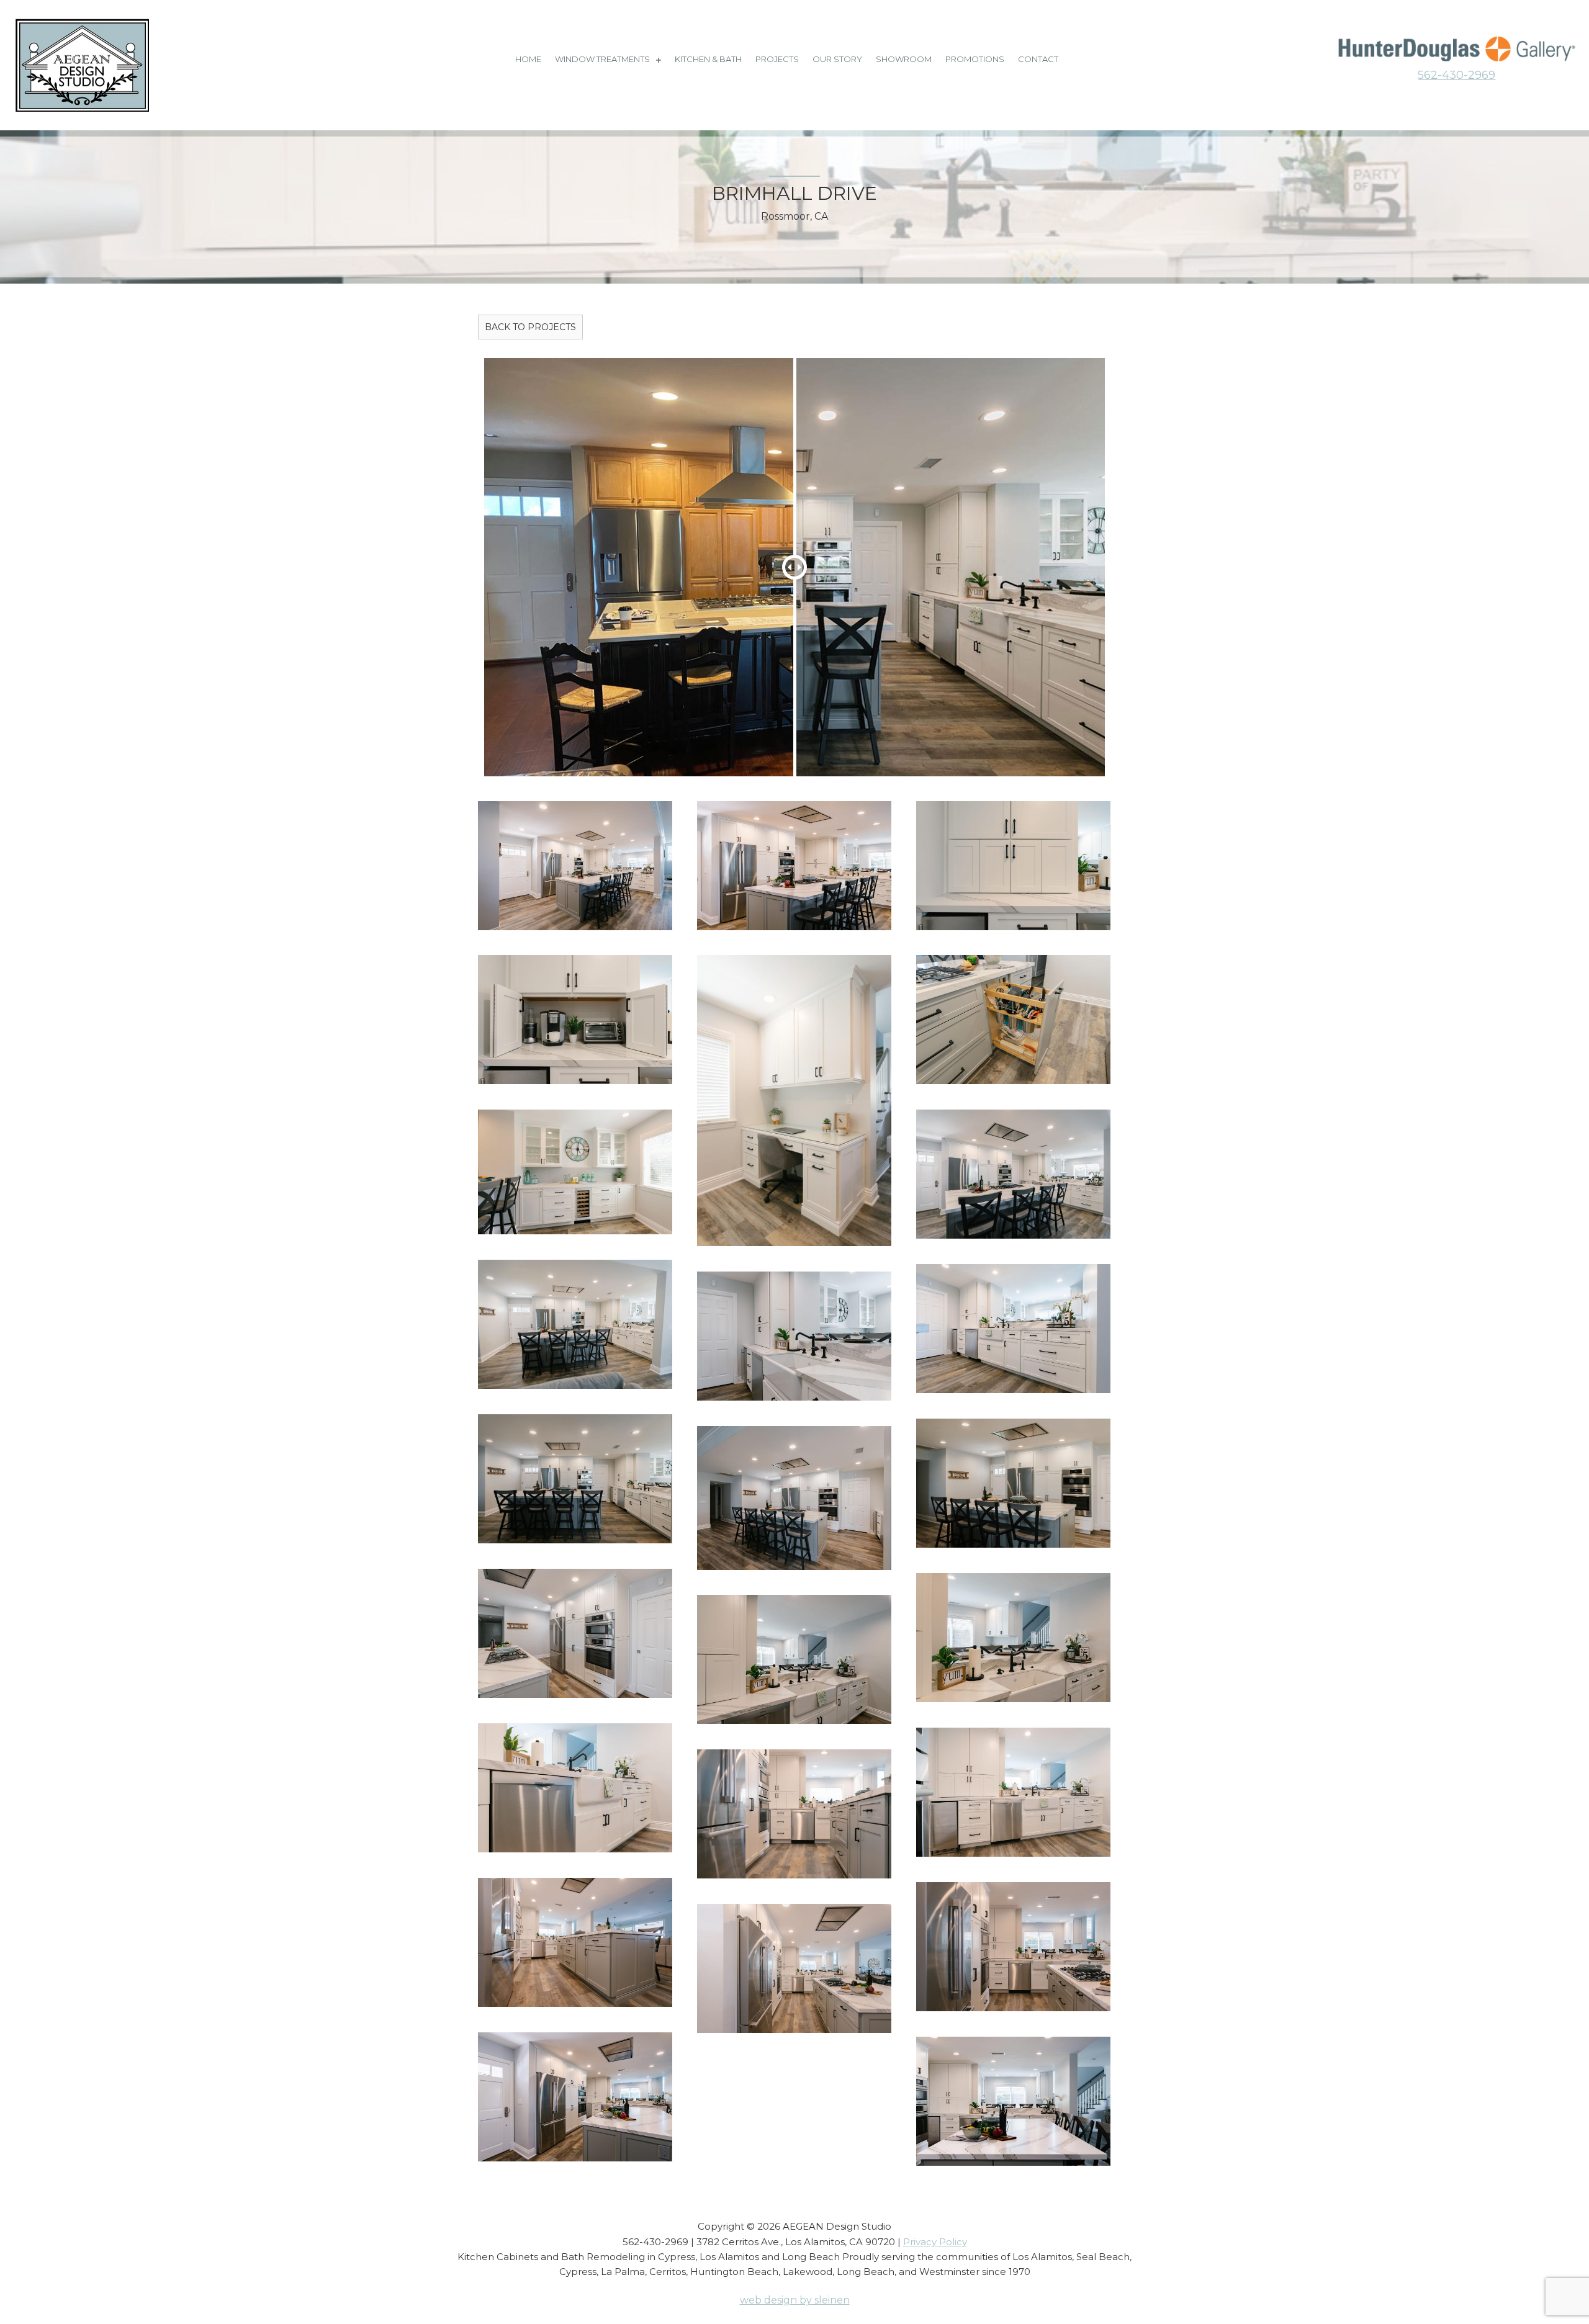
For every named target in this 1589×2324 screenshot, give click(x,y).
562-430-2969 (1456, 75)
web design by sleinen (795, 2300)
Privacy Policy (935, 2242)
